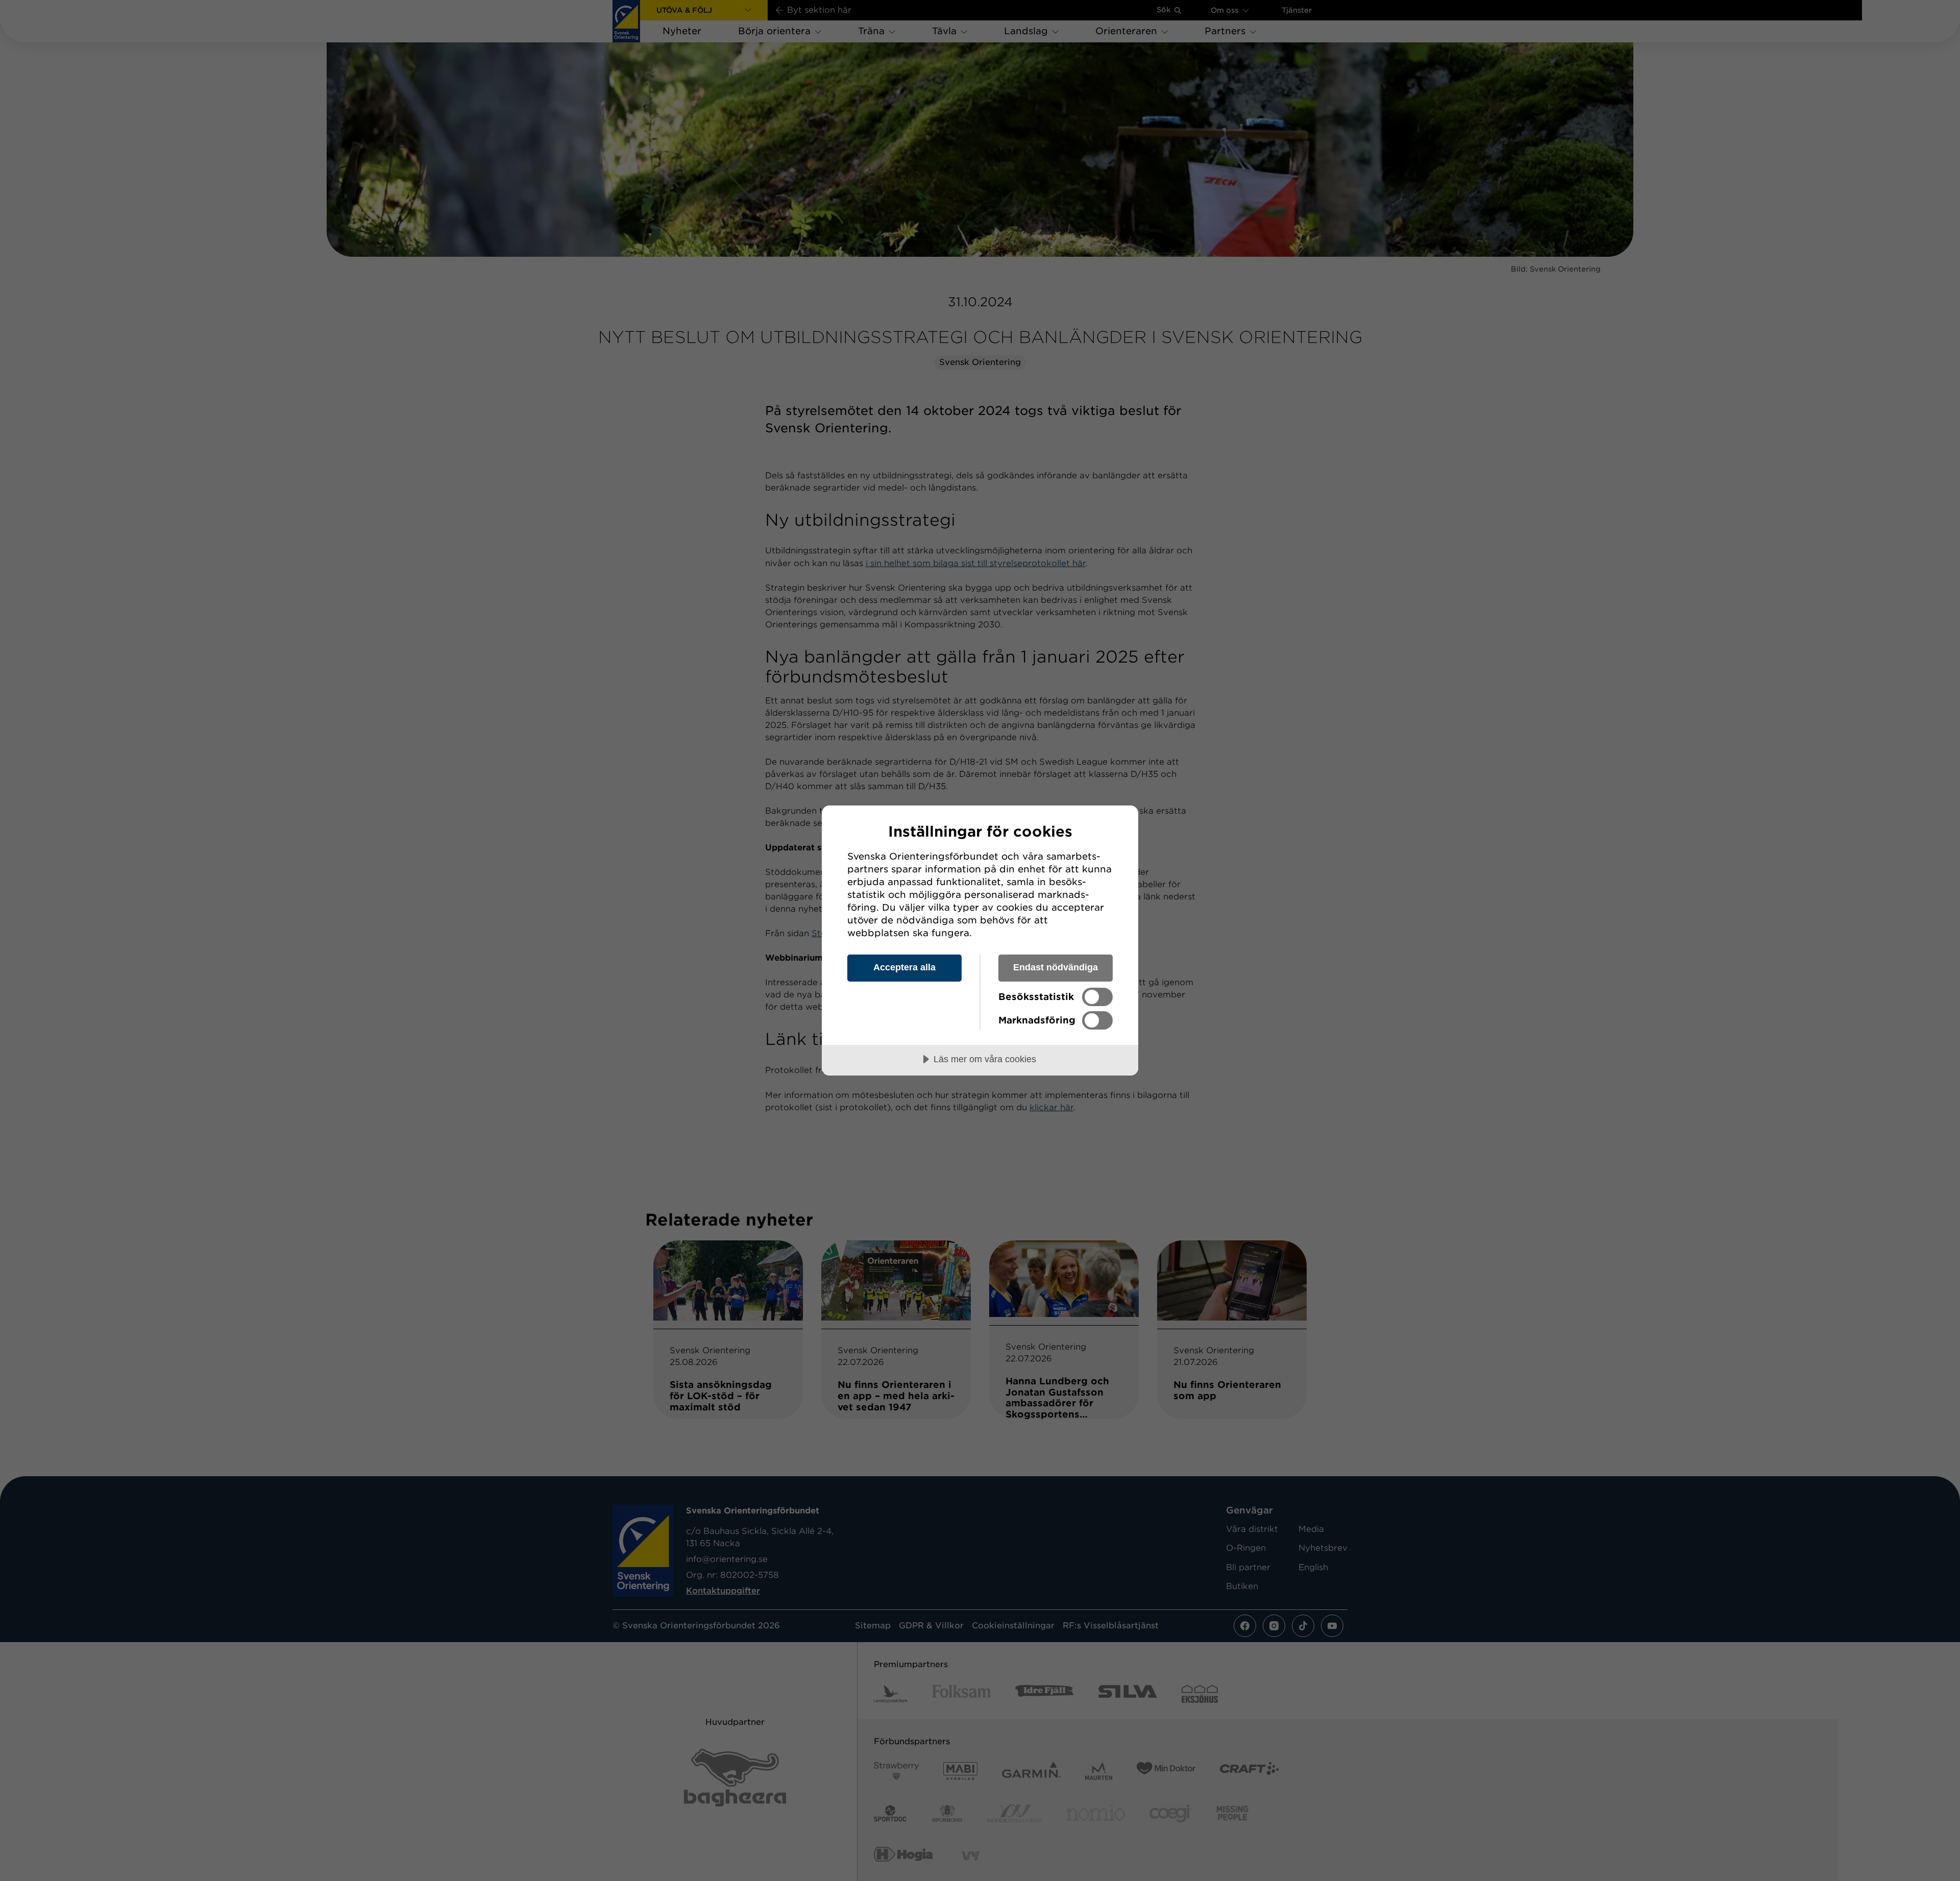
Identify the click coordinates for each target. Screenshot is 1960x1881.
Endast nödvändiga (1056, 967)
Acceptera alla (904, 967)
